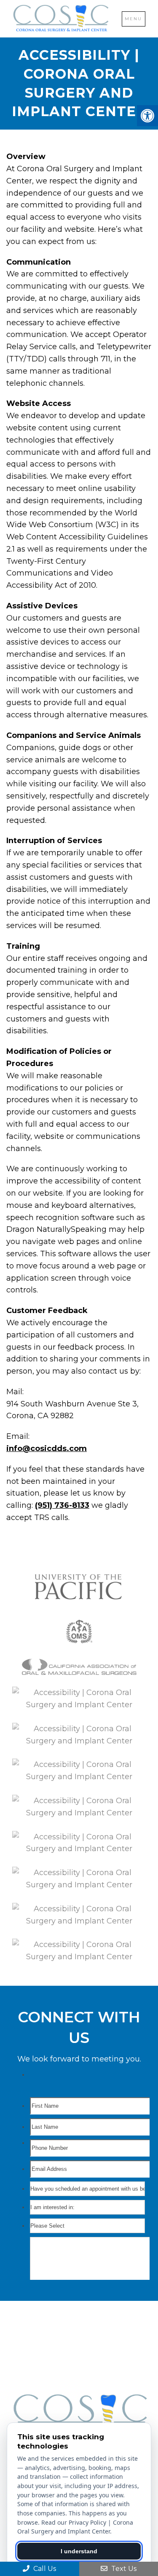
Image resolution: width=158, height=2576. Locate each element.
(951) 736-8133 (62, 1505)
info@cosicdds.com (47, 1449)
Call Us (44, 2569)
